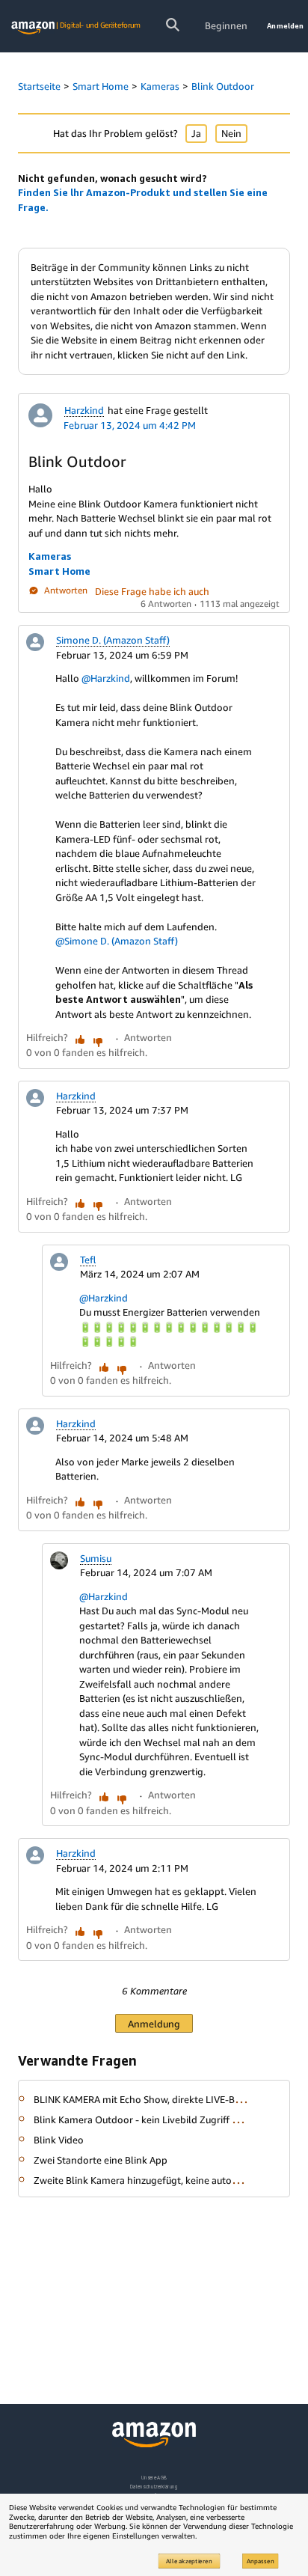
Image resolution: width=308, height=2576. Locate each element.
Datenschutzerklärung (154, 2487)
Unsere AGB (154, 2478)
